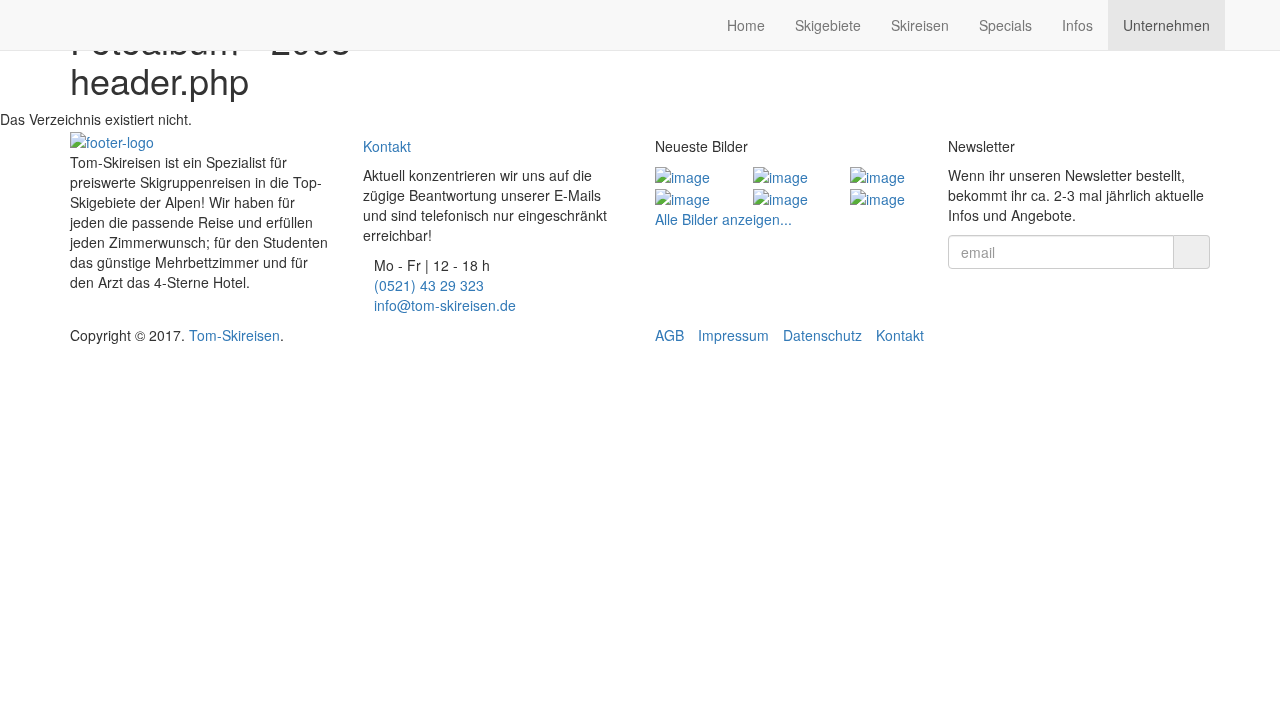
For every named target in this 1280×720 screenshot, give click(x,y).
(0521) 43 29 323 (429, 285)
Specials (1005, 25)
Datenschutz (822, 335)
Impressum (733, 335)
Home (746, 25)
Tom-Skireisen (234, 335)
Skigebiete (828, 25)
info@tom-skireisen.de (445, 305)
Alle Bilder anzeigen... (723, 219)
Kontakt (387, 146)
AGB (669, 335)
